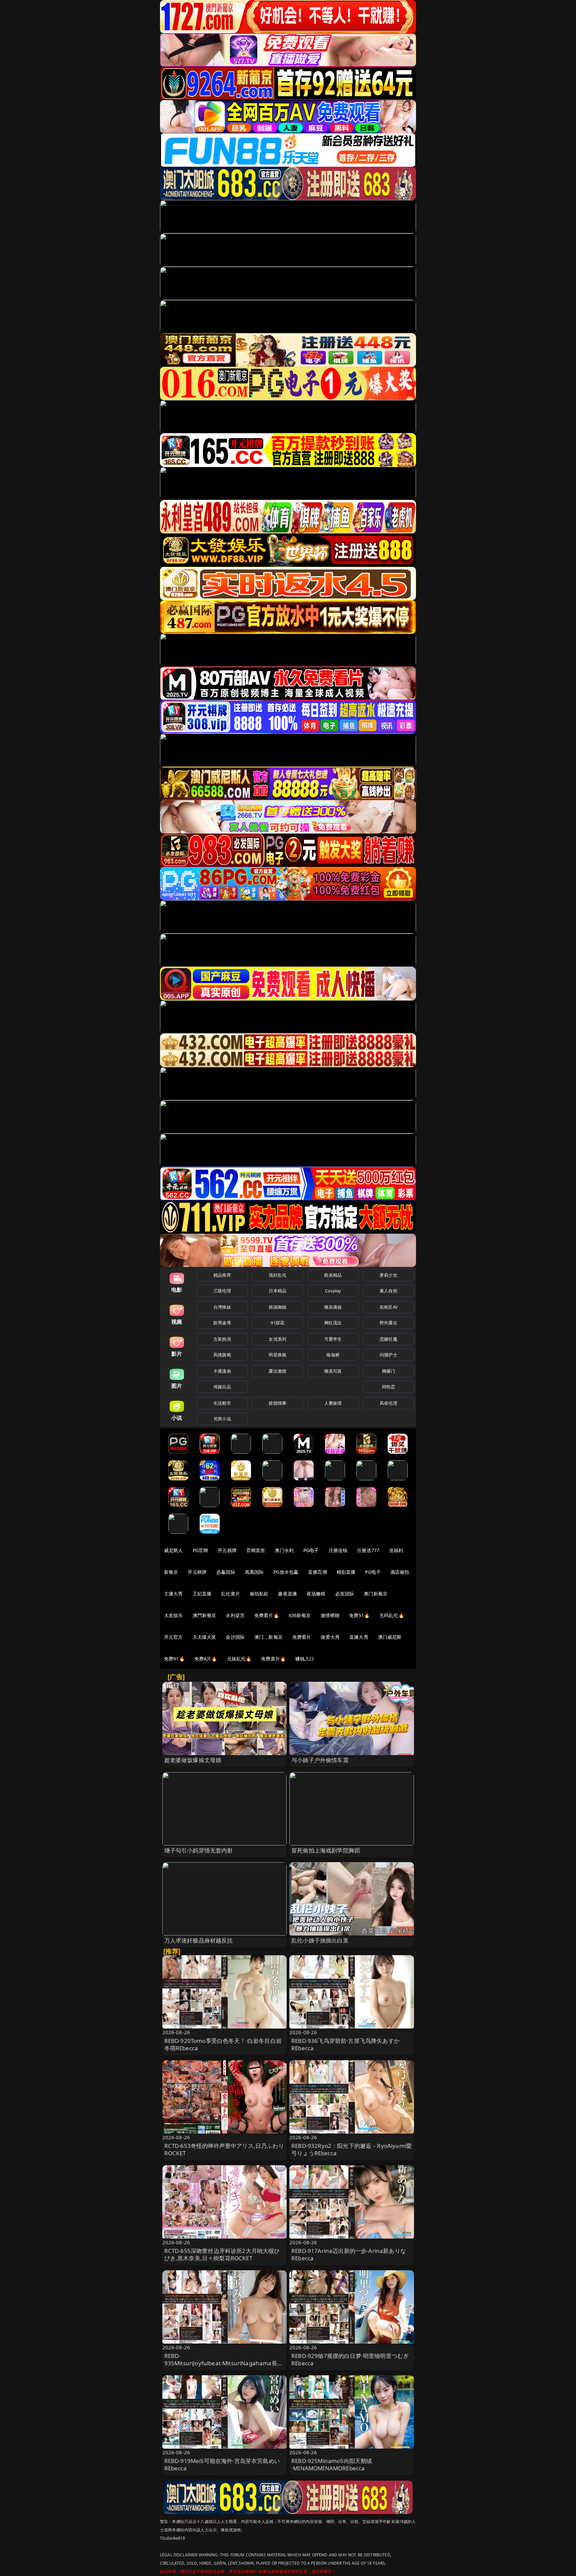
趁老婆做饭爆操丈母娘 (193, 1760)
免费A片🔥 (206, 1659)
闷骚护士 (388, 1355)
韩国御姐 (277, 1307)
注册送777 (368, 1550)
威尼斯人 (173, 1550)
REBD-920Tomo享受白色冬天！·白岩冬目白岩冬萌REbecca (223, 2044)
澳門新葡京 (204, 1615)
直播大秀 (359, 1637)
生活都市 (222, 1403)
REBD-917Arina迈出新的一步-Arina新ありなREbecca (349, 2254)
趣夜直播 (287, 1594)
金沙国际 (235, 1637)
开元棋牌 (227, 1550)
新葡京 (171, 1572)
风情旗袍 (222, 1355)
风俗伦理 (388, 1403)
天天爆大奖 (204, 1637)
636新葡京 (300, 1615)
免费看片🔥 (267, 1615)
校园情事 (277, 1403)
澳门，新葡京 (268, 1637)
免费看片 (302, 1637)
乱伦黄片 (230, 1594)
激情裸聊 (330, 1615)
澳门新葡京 (375, 1594)
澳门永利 (284, 1550)
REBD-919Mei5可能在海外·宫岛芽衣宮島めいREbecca (222, 2464)
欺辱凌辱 (222, 1323)
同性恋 (388, 1387)
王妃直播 (202, 1594)
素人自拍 (388, 1291)
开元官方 (173, 1637)
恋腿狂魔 (388, 1339)
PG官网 (200, 1550)
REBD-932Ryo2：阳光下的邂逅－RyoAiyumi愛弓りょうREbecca (351, 2149)
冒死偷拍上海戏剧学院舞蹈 (326, 1850)
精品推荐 (222, 1275)
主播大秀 (173, 1594)
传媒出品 (222, 1387)
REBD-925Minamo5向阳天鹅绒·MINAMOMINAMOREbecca (332, 2464)
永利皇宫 (235, 1615)
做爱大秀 (330, 1637)
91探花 (277, 1323)
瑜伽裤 (333, 1355)
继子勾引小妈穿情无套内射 (199, 1850)
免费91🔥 (174, 1659)
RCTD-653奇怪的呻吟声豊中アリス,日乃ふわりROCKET (224, 2149)
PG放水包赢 (286, 1572)
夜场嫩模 (316, 1594)
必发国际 (345, 1594)
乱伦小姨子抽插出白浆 (320, 1940)
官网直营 (256, 1550)
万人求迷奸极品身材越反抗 (199, 1940)
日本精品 (277, 1291)
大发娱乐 (173, 1615)
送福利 (396, 1550)
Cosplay (333, 1291)
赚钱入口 (305, 1659)
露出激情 (277, 1371)
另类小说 (222, 1419)
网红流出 (333, 1323)
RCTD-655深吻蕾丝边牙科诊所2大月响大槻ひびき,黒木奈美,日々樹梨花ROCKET (222, 2254)
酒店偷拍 (400, 1572)
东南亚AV (388, 1307)
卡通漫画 (222, 1371)
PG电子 (311, 1550)
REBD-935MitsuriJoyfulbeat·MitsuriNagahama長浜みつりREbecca (224, 2363)
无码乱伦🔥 (392, 1615)
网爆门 (388, 1371)
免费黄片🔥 (273, 1659)
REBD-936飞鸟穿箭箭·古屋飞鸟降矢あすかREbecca (345, 2044)
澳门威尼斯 (390, 1637)
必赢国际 (226, 1572)
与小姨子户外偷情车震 (320, 1760)
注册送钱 (338, 1550)
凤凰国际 (254, 1572)
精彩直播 (346, 1572)
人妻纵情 (333, 1403)
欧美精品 (333, 1275)
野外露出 (388, 1323)
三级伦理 (222, 1291)
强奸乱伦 (277, 1275)
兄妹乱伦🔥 (239, 1659)
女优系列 (277, 1339)
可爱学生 (333, 1339)
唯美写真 (333, 1371)
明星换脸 (277, 1355)
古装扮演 (222, 1339)
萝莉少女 (388, 1275)
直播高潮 (317, 1572)
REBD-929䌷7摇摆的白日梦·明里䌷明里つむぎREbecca (350, 2359)
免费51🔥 (359, 1615)
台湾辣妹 (222, 1307)
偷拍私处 (259, 1594)
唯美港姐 (333, 1307)
